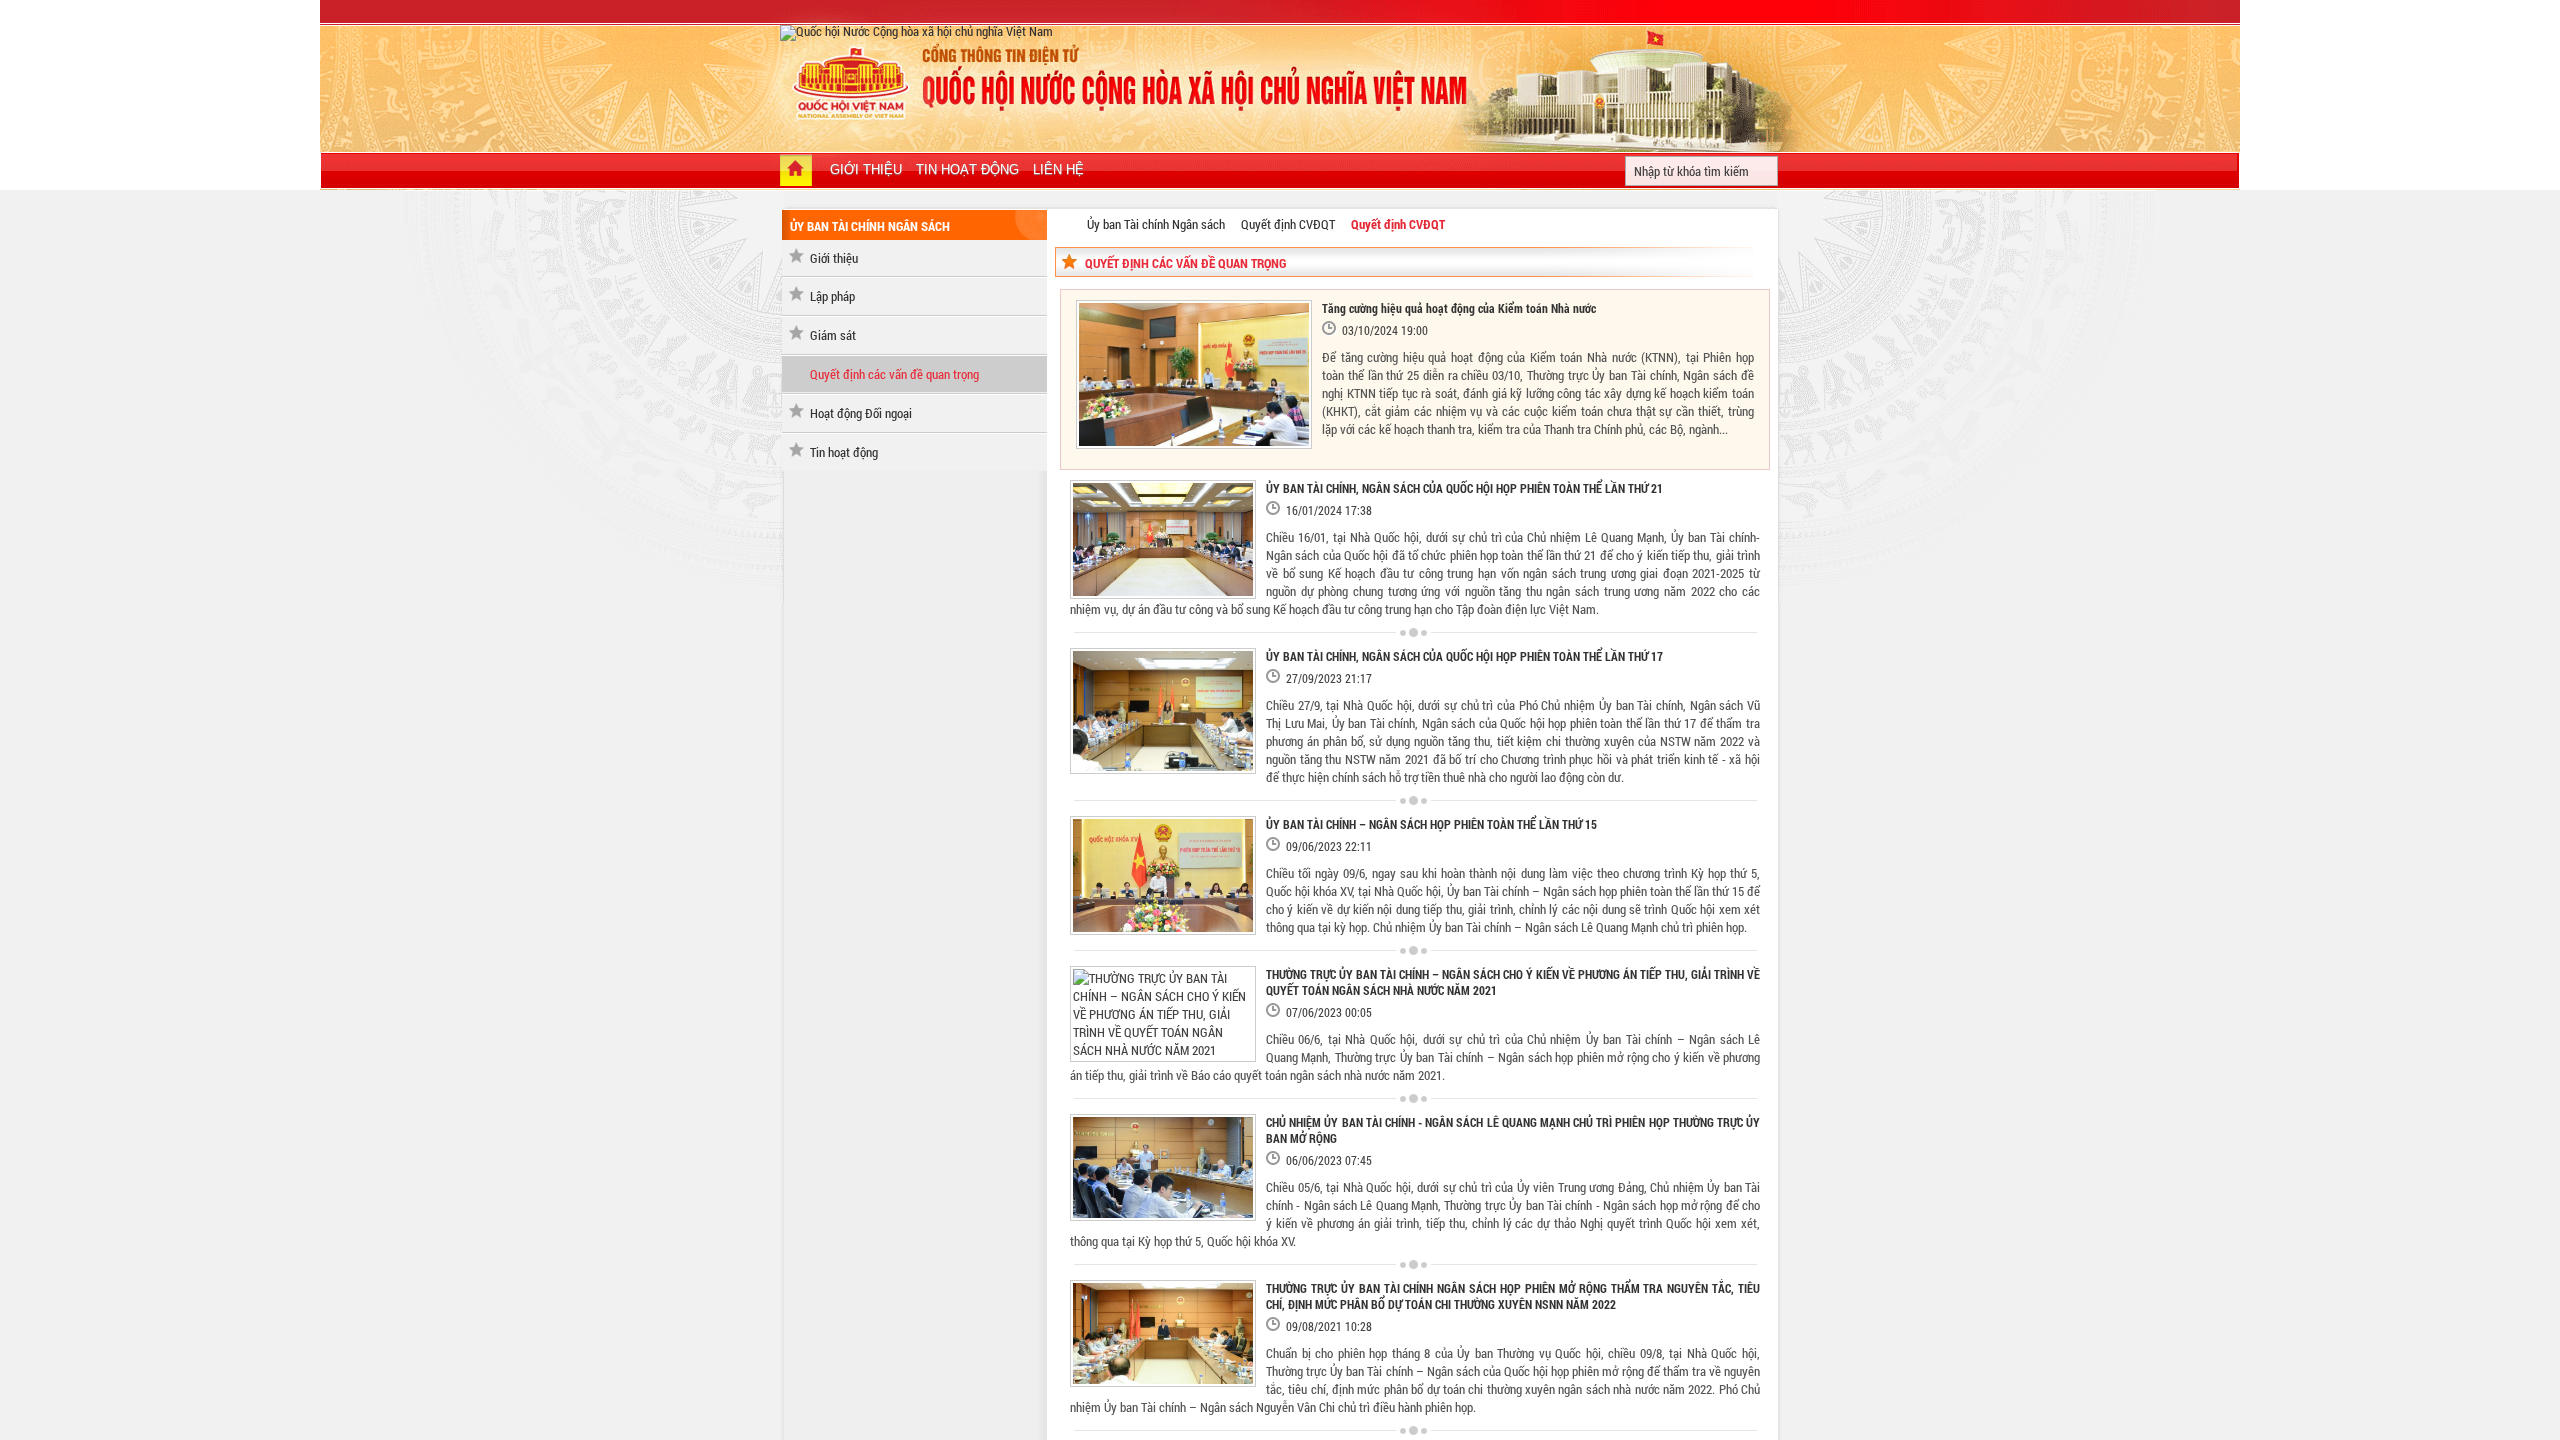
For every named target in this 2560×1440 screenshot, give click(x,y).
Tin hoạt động (844, 452)
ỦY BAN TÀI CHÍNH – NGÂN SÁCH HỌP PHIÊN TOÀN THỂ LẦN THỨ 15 (1431, 824)
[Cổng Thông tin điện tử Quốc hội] (1066, 223)
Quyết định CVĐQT (1288, 224)
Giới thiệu (834, 258)
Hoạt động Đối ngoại (861, 413)
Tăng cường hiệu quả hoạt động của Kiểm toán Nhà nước (1459, 308)
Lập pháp (832, 296)
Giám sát (833, 335)
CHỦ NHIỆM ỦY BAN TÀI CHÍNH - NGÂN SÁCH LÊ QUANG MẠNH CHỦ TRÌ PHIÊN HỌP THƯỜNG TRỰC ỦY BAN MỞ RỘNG (1513, 1130)
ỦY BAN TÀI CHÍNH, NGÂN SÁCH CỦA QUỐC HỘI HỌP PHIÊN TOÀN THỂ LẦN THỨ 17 (1464, 656)
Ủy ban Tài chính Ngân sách (1156, 224)
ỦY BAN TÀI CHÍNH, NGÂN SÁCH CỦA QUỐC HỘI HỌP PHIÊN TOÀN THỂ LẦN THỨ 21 (1464, 488)
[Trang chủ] (796, 172)
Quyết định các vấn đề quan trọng (894, 374)
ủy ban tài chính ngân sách (870, 226)
